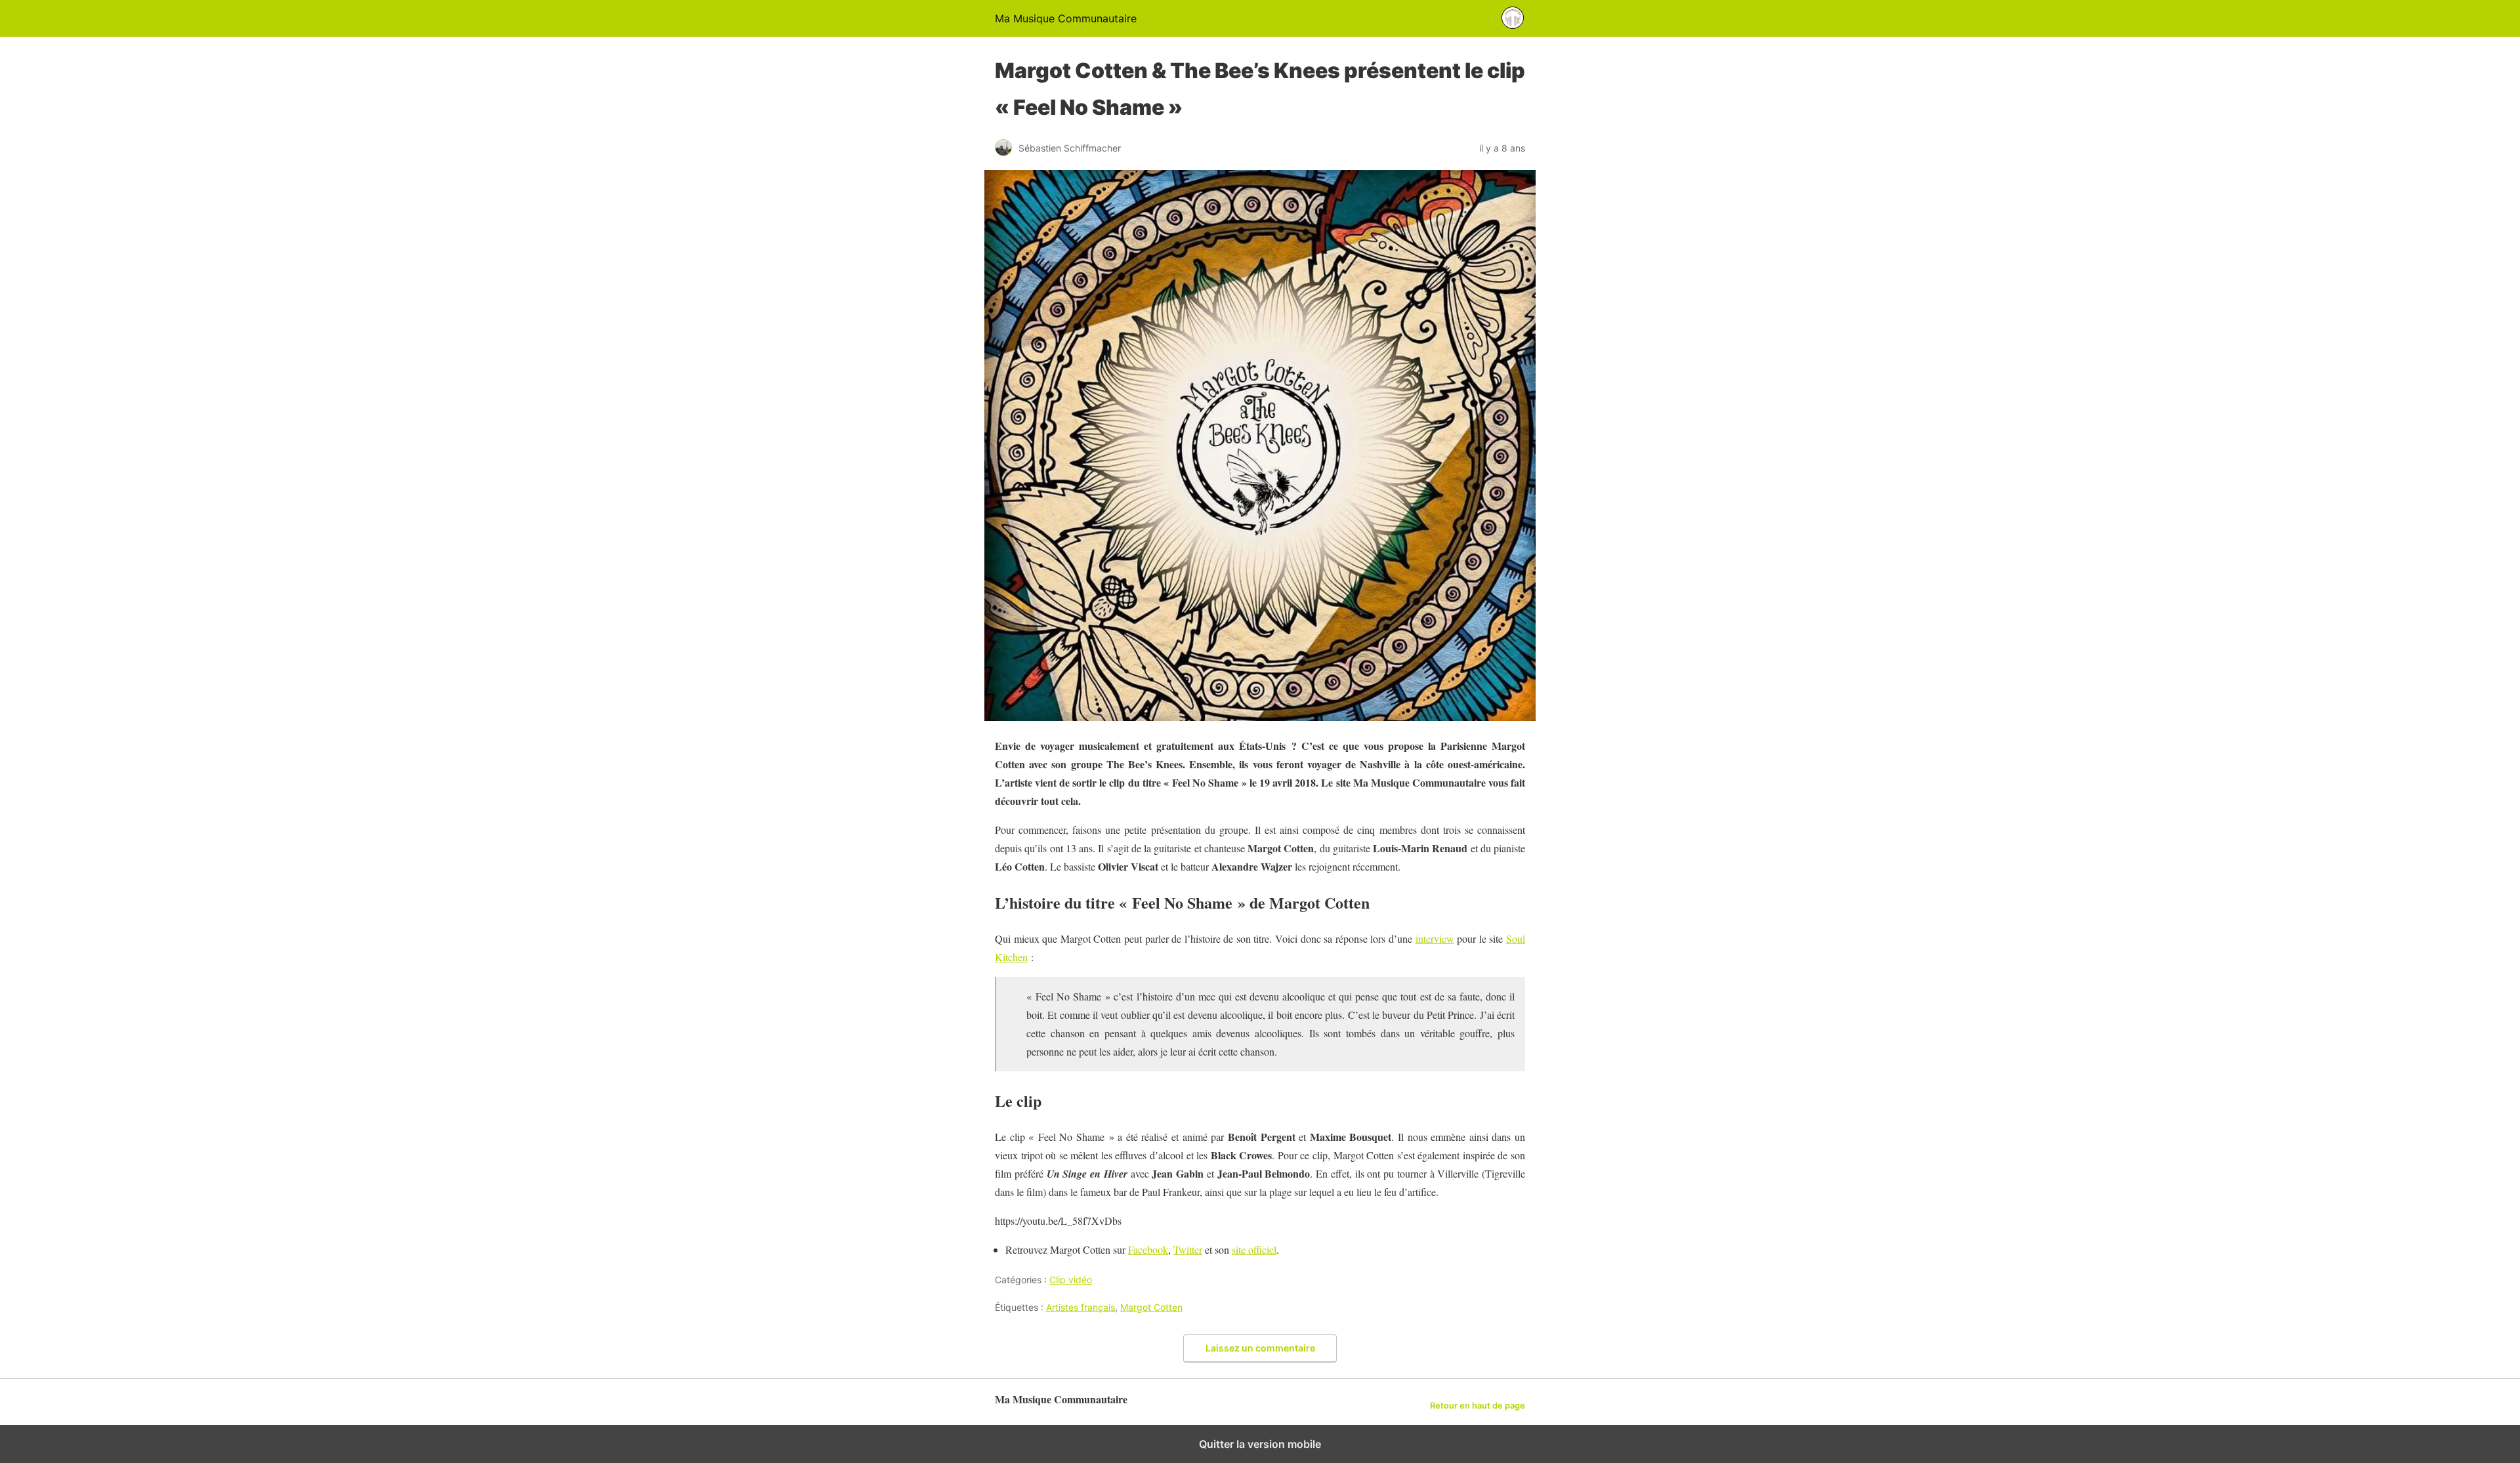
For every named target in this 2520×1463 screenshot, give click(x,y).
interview (1435, 938)
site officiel (1254, 1249)
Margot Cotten (1151, 1307)
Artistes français (1081, 1307)
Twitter (1188, 1249)
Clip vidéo (1071, 1280)
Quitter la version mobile (1260, 1444)
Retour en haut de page (1478, 1406)
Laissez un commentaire (1260, 1348)
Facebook (1148, 1249)
